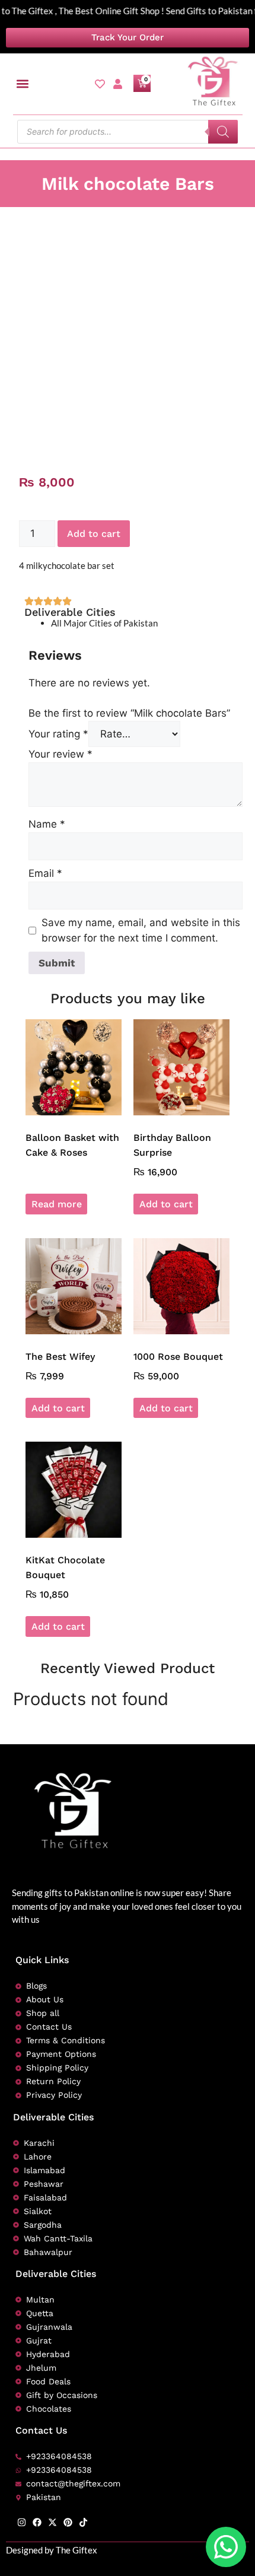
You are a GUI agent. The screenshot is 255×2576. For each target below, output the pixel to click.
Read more (57, 1204)
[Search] (223, 132)
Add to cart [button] (166, 1204)
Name (47, 824)
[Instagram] (22, 2522)
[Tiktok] (83, 2522)
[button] (23, 84)
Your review (60, 754)
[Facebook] (37, 2522)
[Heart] (100, 84)
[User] (118, 84)
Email (45, 873)
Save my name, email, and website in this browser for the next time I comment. (141, 930)
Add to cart (94, 534)
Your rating (58, 734)
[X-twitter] (52, 2522)
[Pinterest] (68, 2522)
